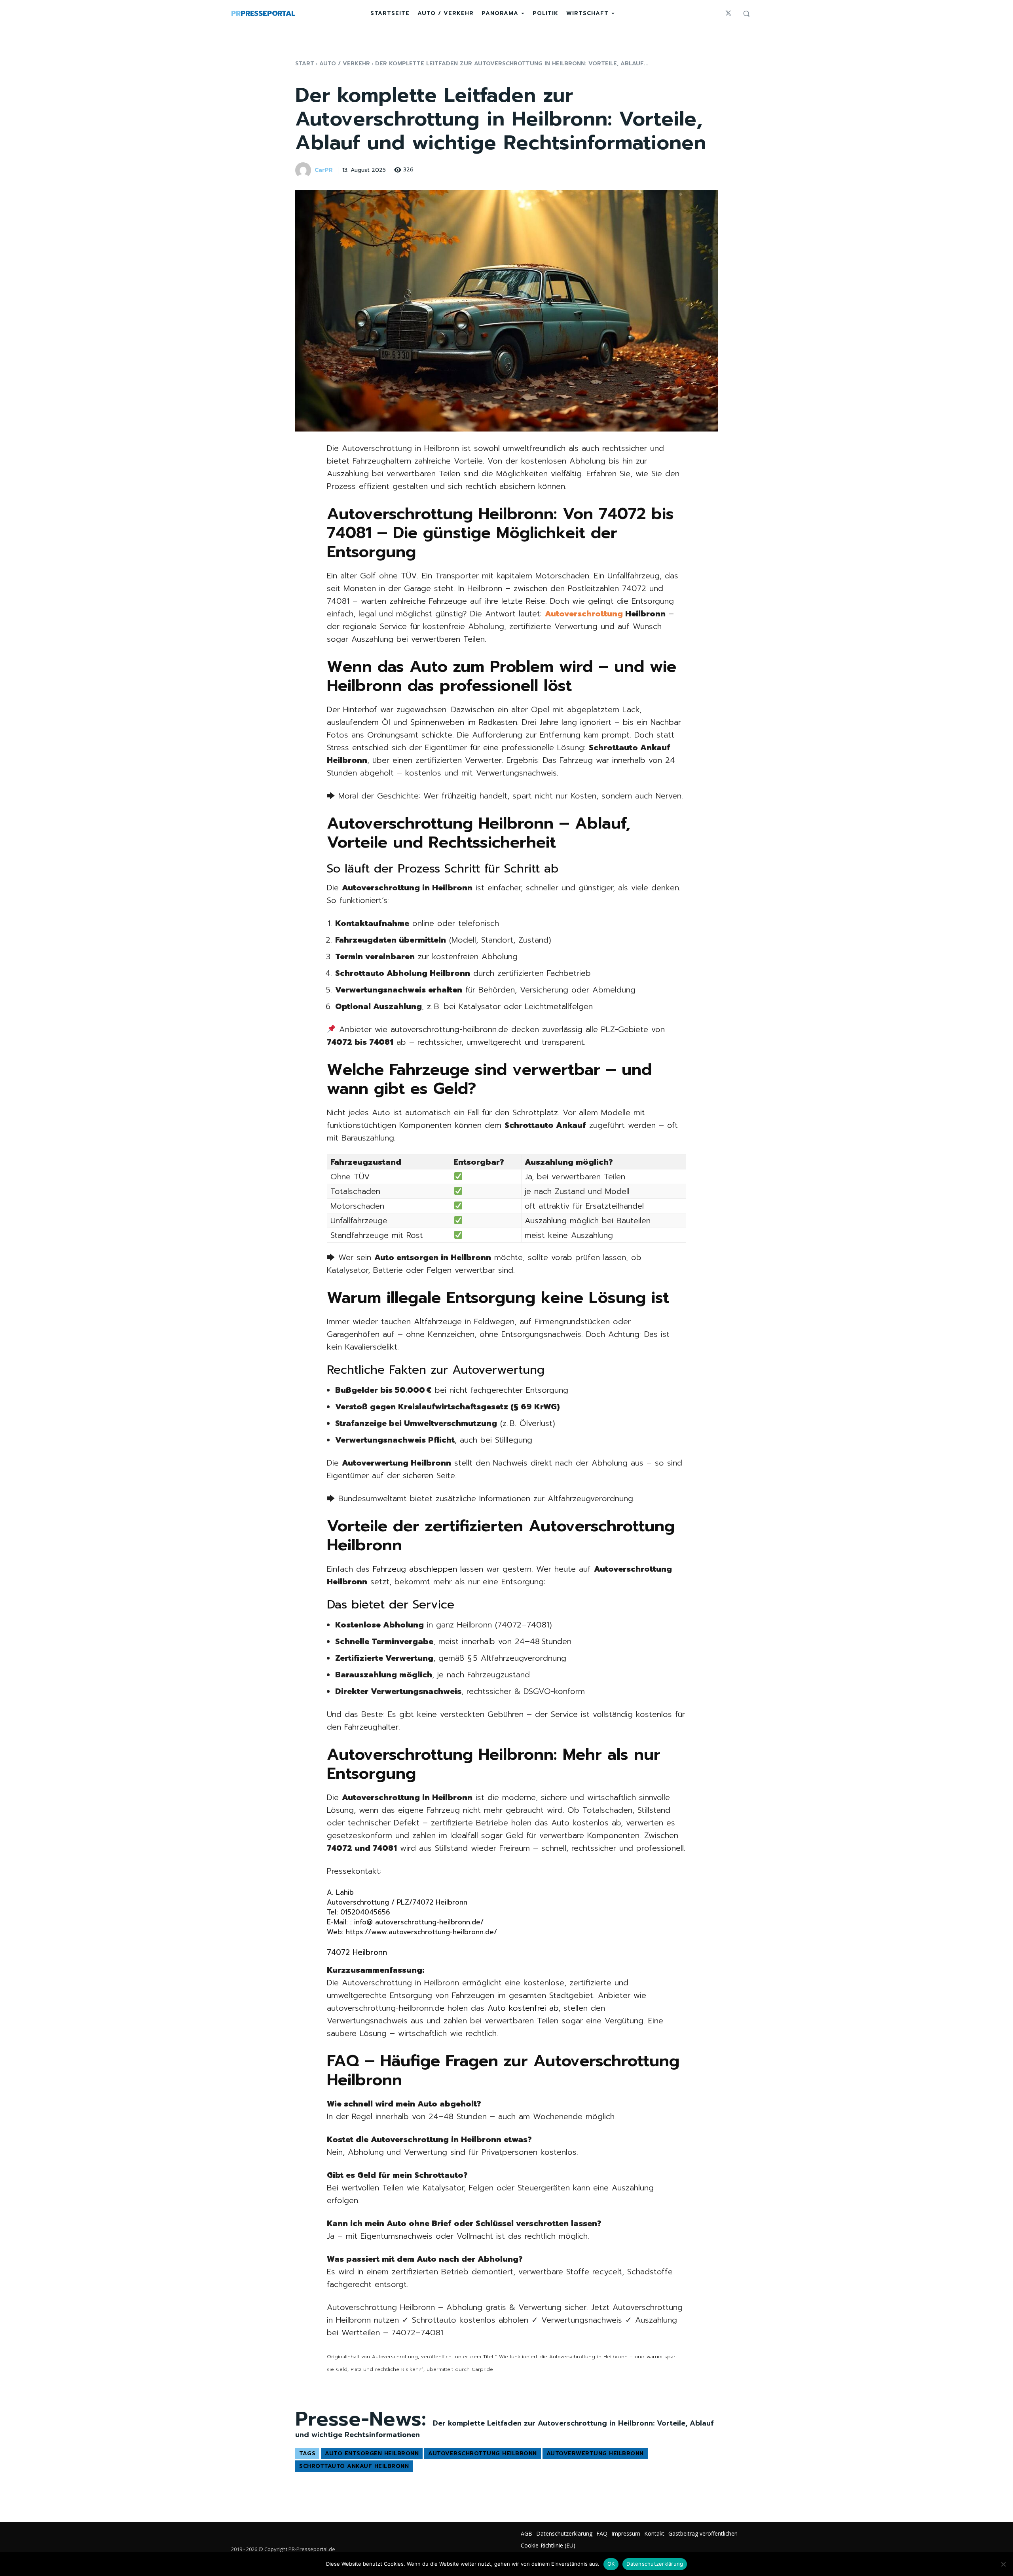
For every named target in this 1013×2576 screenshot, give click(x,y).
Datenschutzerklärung (655, 2564)
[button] (746, 13)
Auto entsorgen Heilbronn (372, 2453)
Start (305, 64)
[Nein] (1003, 2564)
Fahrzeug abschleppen (415, 1569)
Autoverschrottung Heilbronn (483, 2453)
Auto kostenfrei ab (521, 2008)
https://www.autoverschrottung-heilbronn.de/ (421, 1932)
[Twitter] (728, 13)
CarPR (324, 170)
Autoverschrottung (584, 614)
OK (611, 2564)
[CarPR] (304, 170)
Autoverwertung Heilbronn (595, 2453)
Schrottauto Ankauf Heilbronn (354, 2466)
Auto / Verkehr (345, 64)
